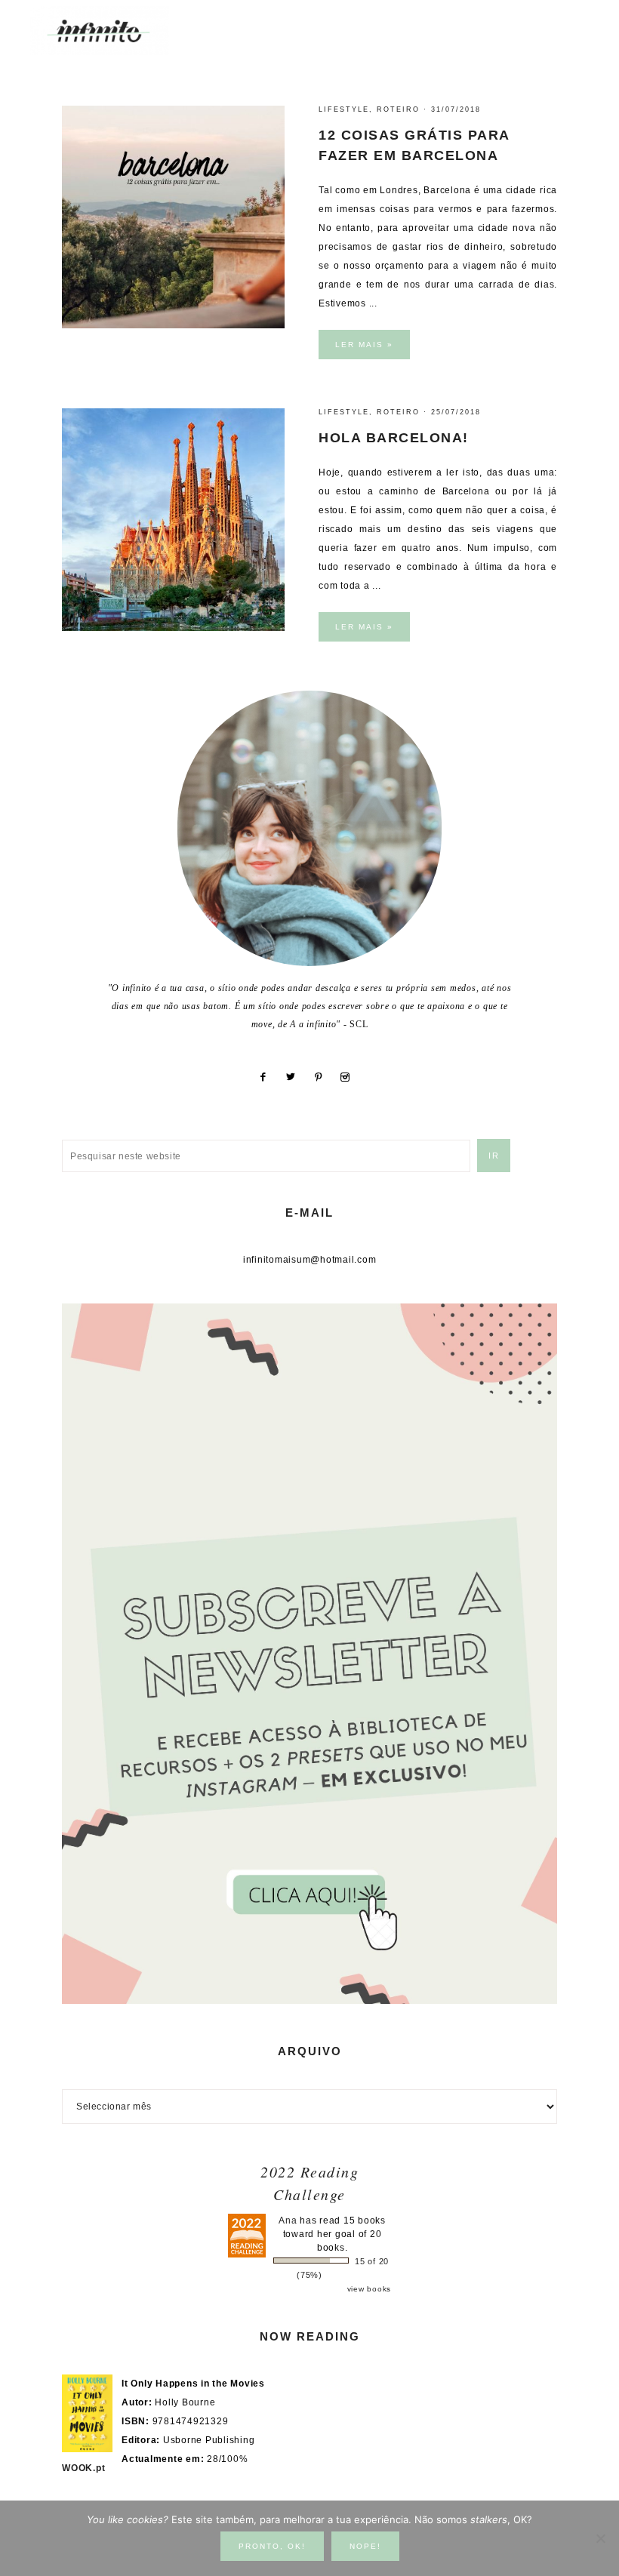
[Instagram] (351, 1077)
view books (370, 2289)
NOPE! (365, 2546)
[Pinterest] (324, 1077)
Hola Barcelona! (394, 438)
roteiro (398, 109)
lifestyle (344, 109)
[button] (574, 23)
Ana (288, 2221)
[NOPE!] (600, 2538)
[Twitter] (296, 1077)
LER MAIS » (364, 345)
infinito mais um (115, 31)
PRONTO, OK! (272, 2546)
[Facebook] (268, 1077)
